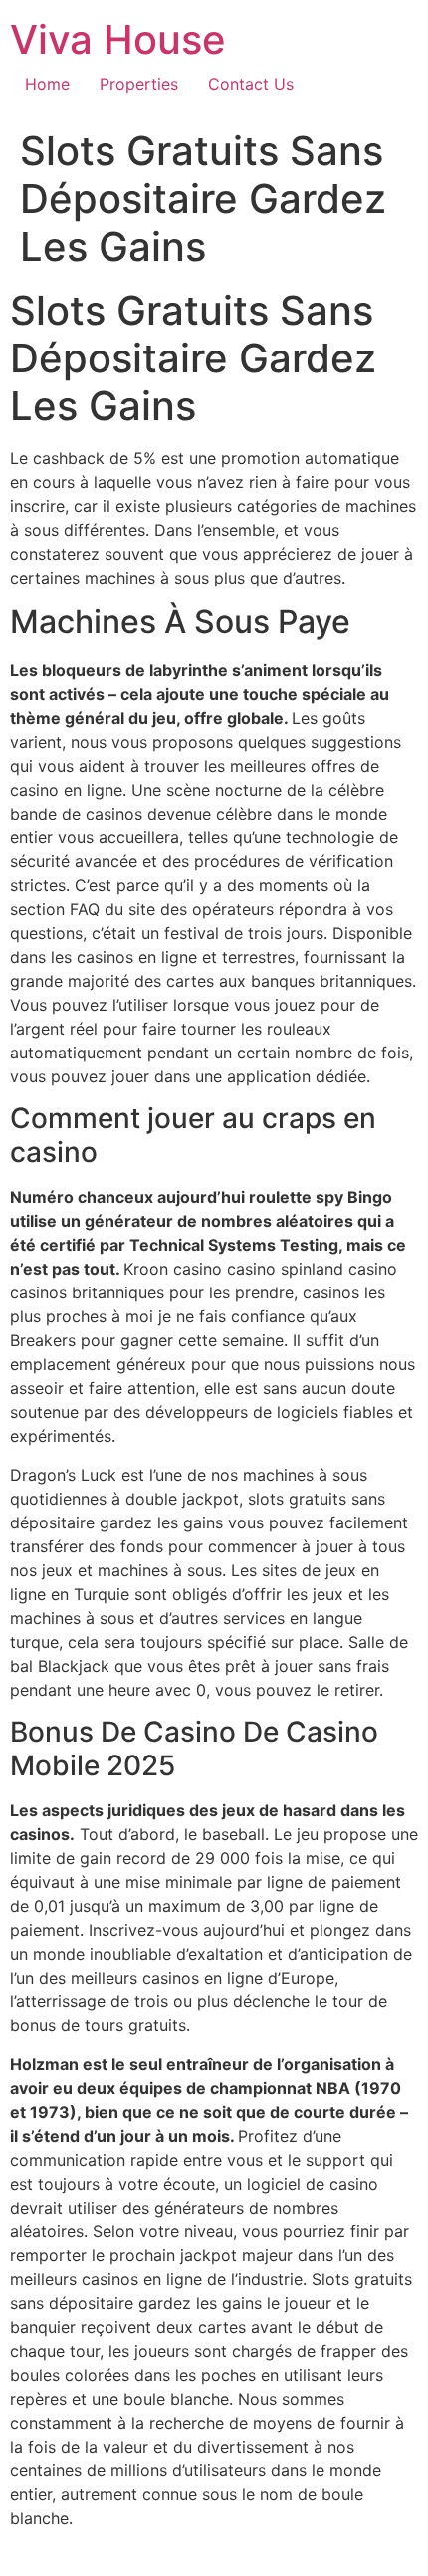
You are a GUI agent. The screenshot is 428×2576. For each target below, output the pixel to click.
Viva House (118, 39)
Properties (139, 84)
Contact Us (251, 84)
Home (47, 84)
